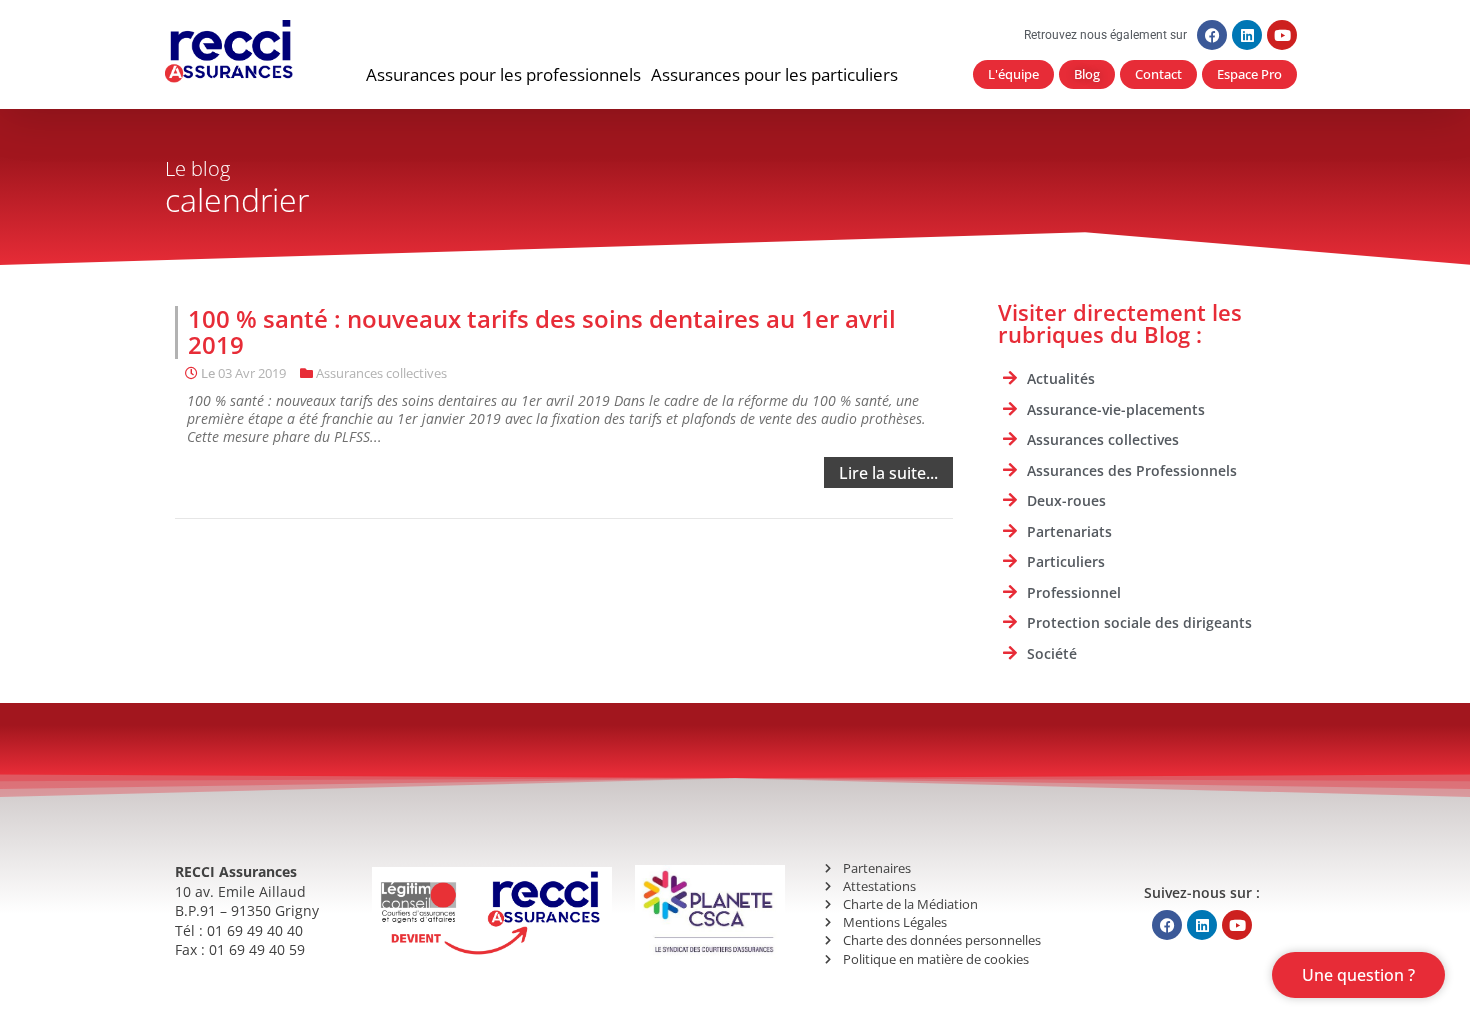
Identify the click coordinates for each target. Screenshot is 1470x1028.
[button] (503, 75)
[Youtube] (1282, 35)
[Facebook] (1212, 35)
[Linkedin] (1247, 35)
